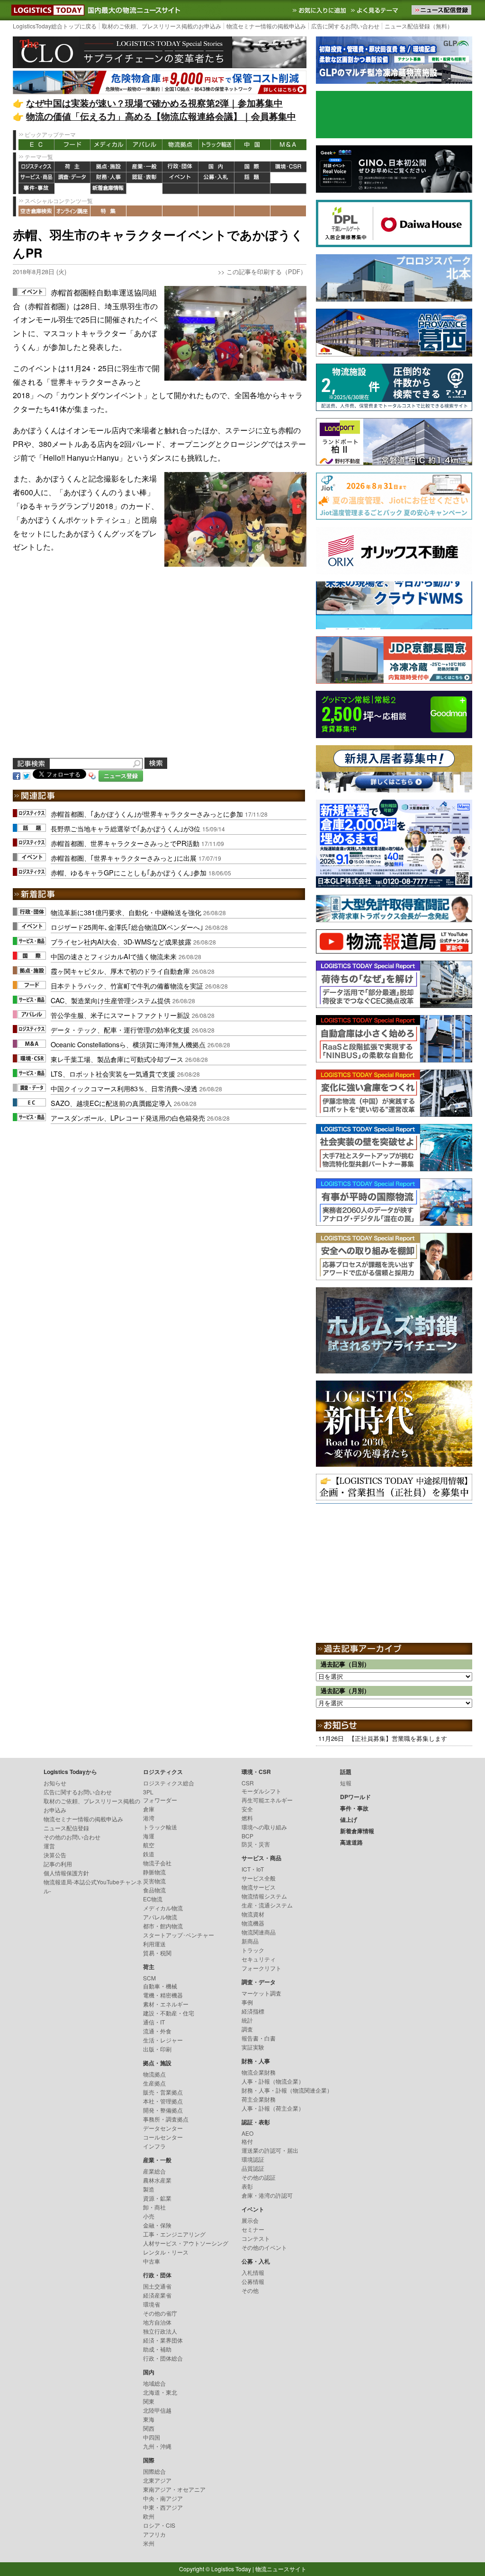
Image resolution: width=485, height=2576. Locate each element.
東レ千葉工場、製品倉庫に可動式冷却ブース (117, 1059)
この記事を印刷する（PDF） (266, 272)
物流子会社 (157, 1863)
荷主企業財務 (259, 2099)
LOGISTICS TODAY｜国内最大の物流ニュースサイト (46, 10)
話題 (252, 178)
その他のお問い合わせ (72, 1837)
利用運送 (154, 1944)
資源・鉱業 (157, 2198)
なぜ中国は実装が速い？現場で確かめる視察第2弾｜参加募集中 (154, 103)
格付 (247, 2141)
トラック (253, 1950)
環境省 (152, 2304)
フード (72, 145)
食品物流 (154, 1890)
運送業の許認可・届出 (270, 2150)
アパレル (144, 145)
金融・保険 (157, 2225)
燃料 (247, 1818)
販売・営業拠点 (163, 2092)
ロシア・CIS (159, 2525)
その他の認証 (259, 2177)
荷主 (72, 167)
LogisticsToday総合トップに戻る (55, 26)
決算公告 (55, 1855)
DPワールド (288, 178)
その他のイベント (264, 2247)
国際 (252, 167)
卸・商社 (154, 2207)
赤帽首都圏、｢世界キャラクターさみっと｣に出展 (124, 858)
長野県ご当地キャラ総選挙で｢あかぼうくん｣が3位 (126, 828)
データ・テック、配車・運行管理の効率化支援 (120, 1030)
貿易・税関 (157, 1953)
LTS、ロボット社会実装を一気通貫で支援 (113, 1074)
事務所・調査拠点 (166, 2119)
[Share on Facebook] (17, 775)
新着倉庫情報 (108, 189)
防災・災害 (256, 1844)
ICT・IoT (253, 1869)
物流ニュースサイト (281, 2569)
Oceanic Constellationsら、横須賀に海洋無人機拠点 (128, 1044)
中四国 (152, 2437)
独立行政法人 (160, 2331)
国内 (216, 167)
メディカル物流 (163, 1908)
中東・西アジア (163, 2507)
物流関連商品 (259, 1932)
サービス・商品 (36, 178)
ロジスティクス (36, 167)
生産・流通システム (267, 1905)
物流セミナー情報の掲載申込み (266, 26)
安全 (247, 1809)
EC (36, 145)
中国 (252, 145)
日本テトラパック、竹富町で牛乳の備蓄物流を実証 (127, 985)
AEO (247, 2133)
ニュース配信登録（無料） (419, 26)
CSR (248, 1783)
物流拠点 (180, 145)
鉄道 (149, 1854)
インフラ (154, 2146)
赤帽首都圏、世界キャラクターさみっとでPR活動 (125, 843)
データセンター (163, 2128)
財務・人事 (108, 178)
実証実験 (253, 2047)
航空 (149, 1845)
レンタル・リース (166, 2252)
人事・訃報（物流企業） (273, 2081)
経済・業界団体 (163, 2340)
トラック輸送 (216, 145)
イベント (180, 178)
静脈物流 (154, 1872)
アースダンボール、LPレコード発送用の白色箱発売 (128, 1118)
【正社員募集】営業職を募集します (398, 1738)
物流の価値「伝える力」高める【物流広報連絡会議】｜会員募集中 (161, 116)
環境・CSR (288, 167)
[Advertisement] (160, 669)
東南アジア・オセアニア (174, 2489)
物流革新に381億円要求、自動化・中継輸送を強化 (126, 912)
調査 (247, 2029)
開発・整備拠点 (163, 2110)
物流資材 (253, 1914)
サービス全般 (259, 1878)
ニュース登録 (121, 776)
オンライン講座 (72, 211)
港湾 (149, 1818)
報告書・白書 (259, 2038)
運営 (49, 1846)
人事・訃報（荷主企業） (273, 2108)
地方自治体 (157, 2322)
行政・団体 (180, 167)
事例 (247, 2002)
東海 (149, 2419)
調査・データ (72, 178)
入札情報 (253, 2272)
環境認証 (253, 2159)
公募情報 (253, 2281)
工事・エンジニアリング (174, 2234)
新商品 (250, 1941)
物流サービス (259, 1887)
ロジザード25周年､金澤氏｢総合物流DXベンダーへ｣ (127, 927)
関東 (149, 2401)
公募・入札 (216, 178)
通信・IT (154, 2022)
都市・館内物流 (163, 1926)
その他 (250, 2290)
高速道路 (144, 189)
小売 (149, 2216)
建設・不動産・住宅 (169, 2013)
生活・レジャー (163, 2040)
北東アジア (157, 2480)
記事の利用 (58, 1864)
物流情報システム (264, 1896)
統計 (247, 2020)
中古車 (152, 2261)
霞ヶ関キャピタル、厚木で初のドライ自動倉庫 (120, 971)
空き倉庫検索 (36, 211)
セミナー (253, 2229)
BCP (247, 1836)
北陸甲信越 (157, 2410)
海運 (149, 1836)
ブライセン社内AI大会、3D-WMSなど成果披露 (121, 941)
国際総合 (154, 2471)
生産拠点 (154, 2083)
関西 (149, 2428)
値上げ (72, 189)
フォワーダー (160, 1800)
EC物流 (153, 1899)
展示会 (250, 2220)
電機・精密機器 (163, 1995)
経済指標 (253, 2011)
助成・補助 (157, 2349)
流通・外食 (157, 2031)
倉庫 (149, 1809)
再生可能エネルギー (267, 1800)
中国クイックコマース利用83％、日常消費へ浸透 (124, 1088)
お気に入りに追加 (320, 10)
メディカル (108, 145)
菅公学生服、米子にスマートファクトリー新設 (120, 1015)
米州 (149, 2543)
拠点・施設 (108, 167)
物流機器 (253, 1923)
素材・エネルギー (166, 2004)
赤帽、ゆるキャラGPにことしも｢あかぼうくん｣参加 (129, 872)
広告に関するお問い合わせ (345, 26)
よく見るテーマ (376, 10)
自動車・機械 (160, 1986)
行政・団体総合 (163, 2358)
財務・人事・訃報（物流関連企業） (287, 2090)
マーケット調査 (261, 1993)
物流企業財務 (259, 2072)
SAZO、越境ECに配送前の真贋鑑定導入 (111, 1103)
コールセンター (163, 2137)
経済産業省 (157, 2295)
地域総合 (154, 2383)
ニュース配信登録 (66, 1828)
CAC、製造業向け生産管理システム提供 (111, 1000)
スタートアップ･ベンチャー (179, 1935)
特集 (108, 211)
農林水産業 (157, 2180)
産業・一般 (144, 167)
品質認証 (253, 2168)
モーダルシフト (261, 1791)
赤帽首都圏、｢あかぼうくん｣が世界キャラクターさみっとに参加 (147, 814)
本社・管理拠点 (163, 2101)
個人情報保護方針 (66, 1873)
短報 (346, 1783)
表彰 (247, 2186)
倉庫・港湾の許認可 (267, 2195)
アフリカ (154, 2534)
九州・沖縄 (157, 2446)
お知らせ (55, 1783)
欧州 (149, 2516)
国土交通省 (157, 2286)
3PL (148, 1792)
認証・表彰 (144, 178)
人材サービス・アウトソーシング (186, 2243)
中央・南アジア (163, 2498)
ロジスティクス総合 (169, 1783)
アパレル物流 (160, 1917)
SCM (149, 1978)
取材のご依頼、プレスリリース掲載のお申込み (162, 26)
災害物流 (154, 1881)
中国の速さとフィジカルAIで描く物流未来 (114, 956)
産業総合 (154, 2171)
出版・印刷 (157, 2049)
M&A (288, 145)
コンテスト (256, 2238)
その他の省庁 (160, 2313)
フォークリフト (261, 1968)
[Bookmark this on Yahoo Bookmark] (92, 775)
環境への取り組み (264, 1827)
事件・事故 (36, 189)
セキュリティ (259, 1959)
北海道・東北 (160, 2392)
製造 (149, 2189)
